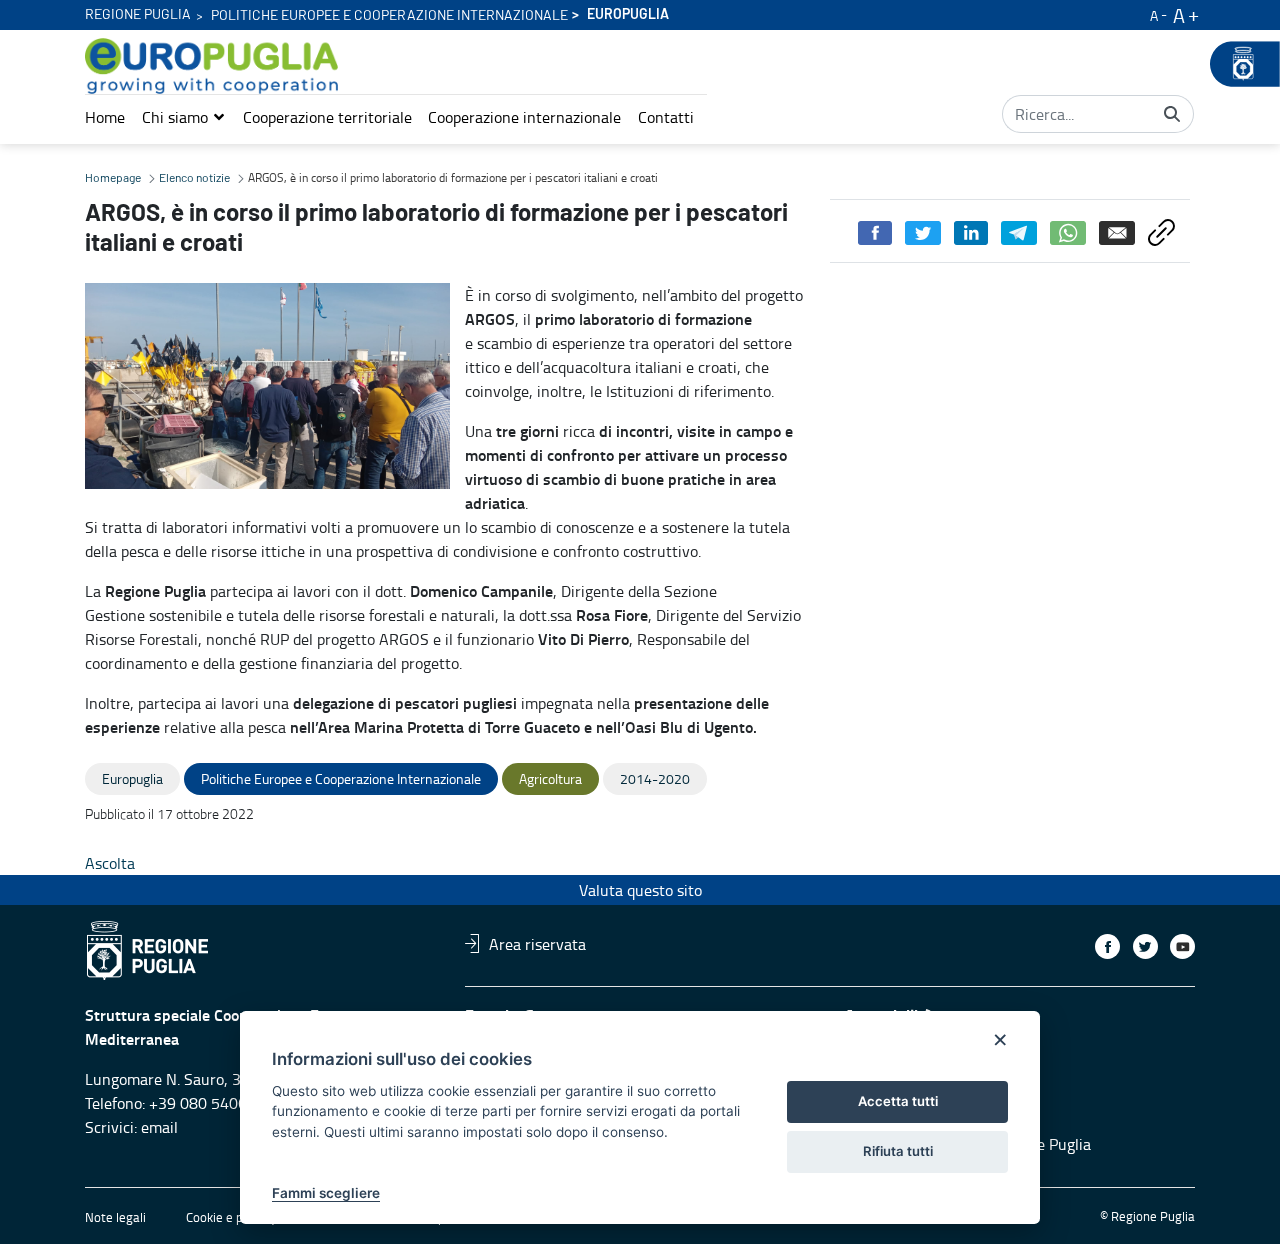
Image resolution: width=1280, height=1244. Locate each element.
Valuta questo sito (640, 890)
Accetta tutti (898, 1101)
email (159, 1127)
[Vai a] (215, 66)
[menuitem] (105, 117)
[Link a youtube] (1182, 946)
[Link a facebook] (1107, 946)
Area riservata (537, 943)
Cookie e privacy (231, 1217)
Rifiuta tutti (898, 1151)
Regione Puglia (138, 15)
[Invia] (1172, 114)
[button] (184, 117)
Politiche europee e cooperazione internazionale (389, 16)
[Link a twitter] (1145, 946)
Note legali (115, 1217)
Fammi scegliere (326, 1193)
